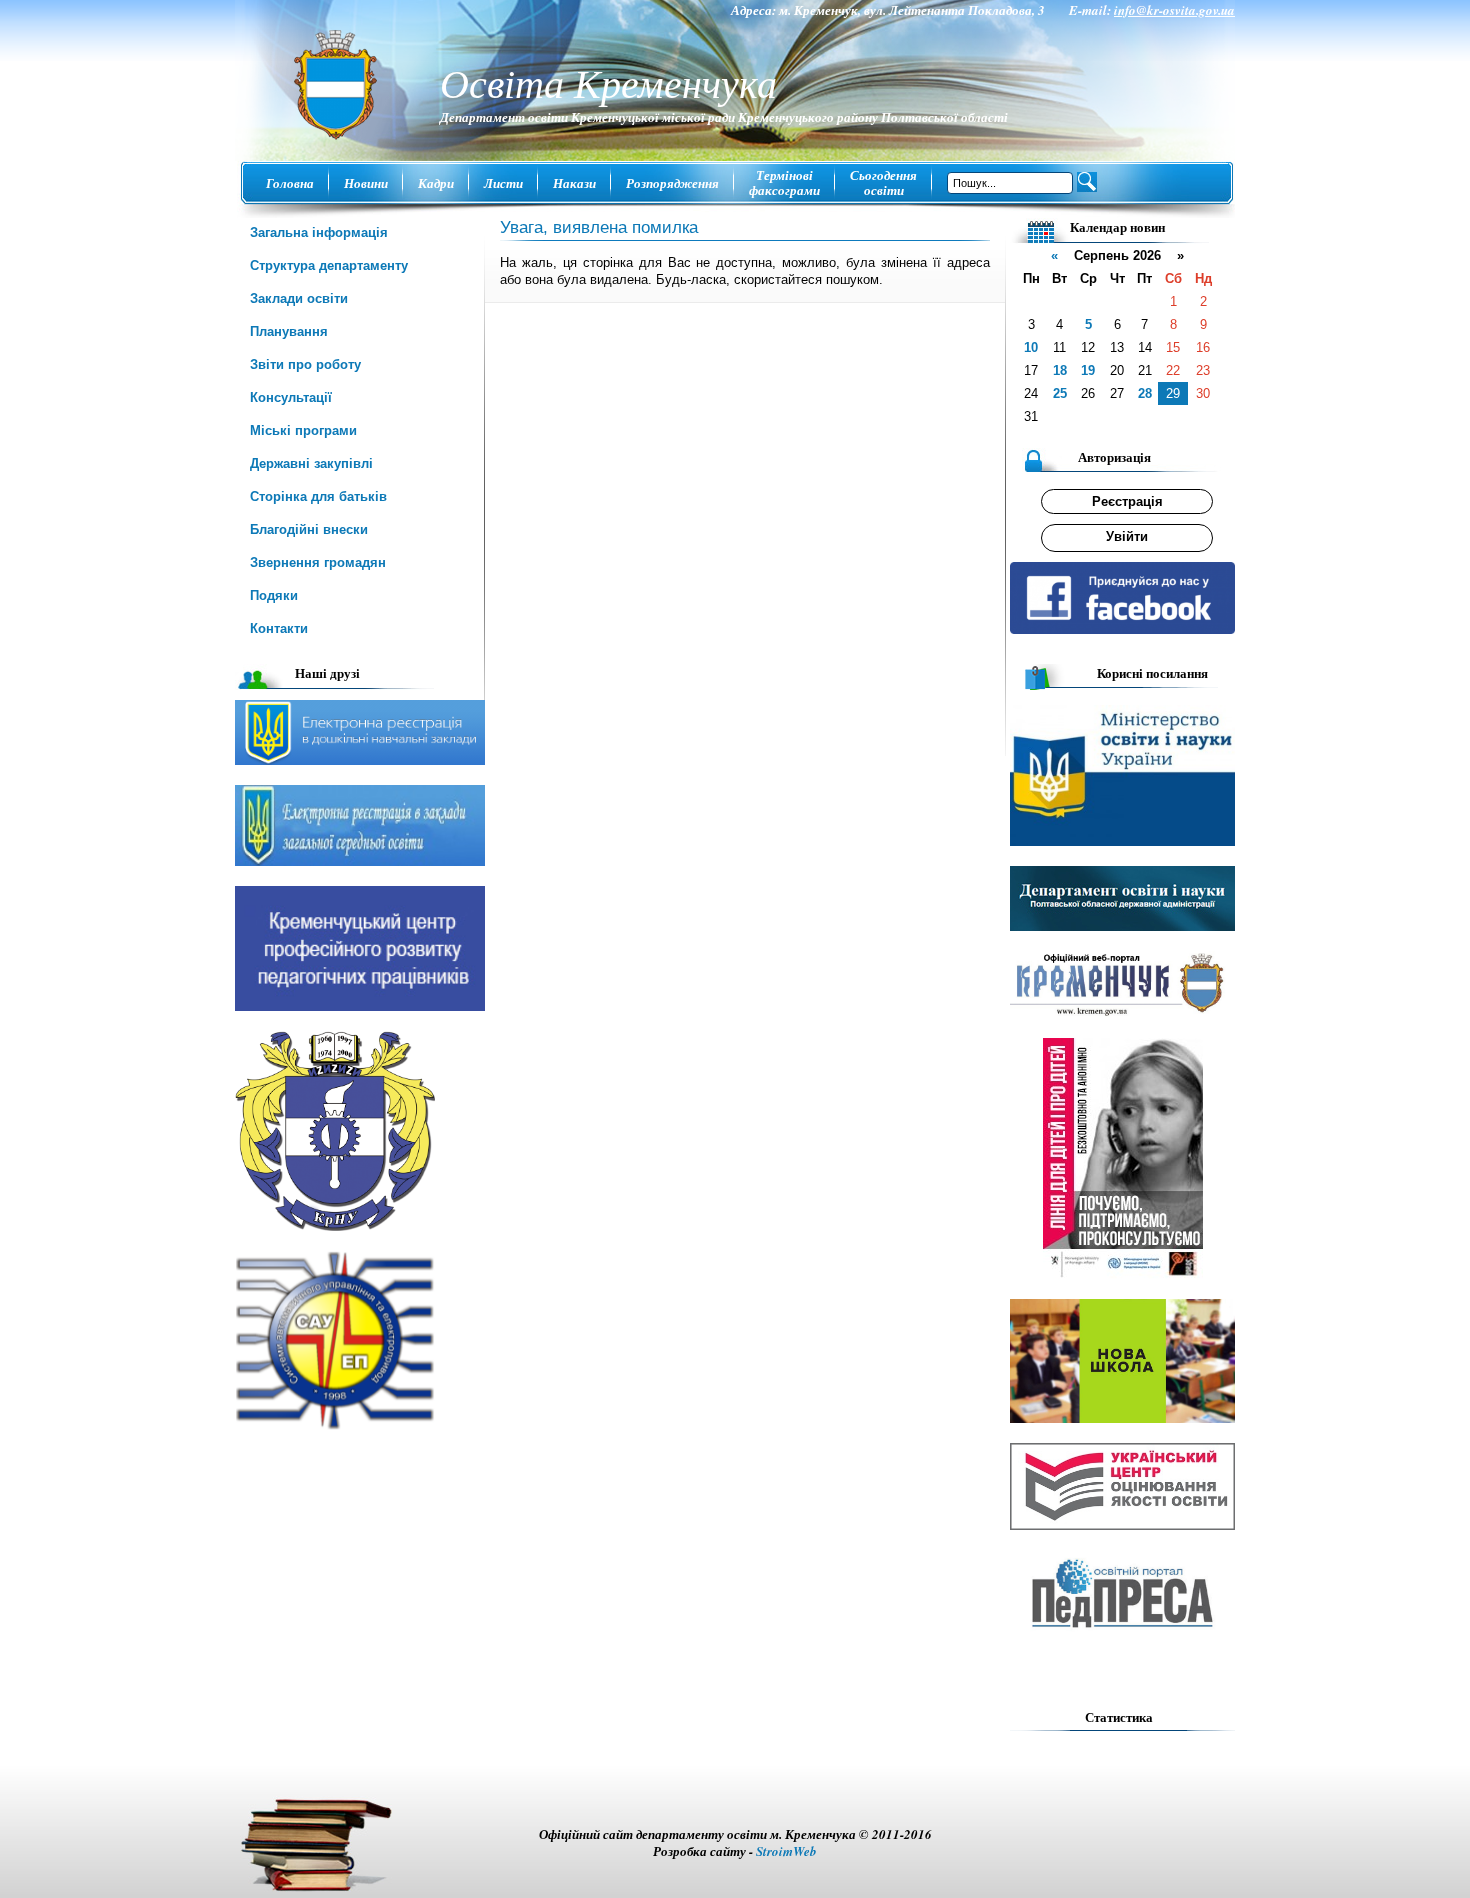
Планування (289, 331)
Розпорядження (672, 183)
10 (1031, 347)
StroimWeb (786, 1851)
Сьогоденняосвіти (883, 182)
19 (1088, 370)
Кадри (436, 183)
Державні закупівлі (311, 463)
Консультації (291, 397)
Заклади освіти (299, 298)
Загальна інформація (319, 232)
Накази (574, 183)
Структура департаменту (329, 265)
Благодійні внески (309, 529)
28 (1145, 393)
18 (1060, 370)
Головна (290, 183)
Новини (366, 183)
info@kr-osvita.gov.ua (1174, 10)
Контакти (279, 628)
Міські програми (303, 430)
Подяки (274, 595)
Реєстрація (1127, 501)
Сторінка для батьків (318, 496)
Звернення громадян (318, 562)
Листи (503, 183)
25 (1060, 393)
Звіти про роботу (305, 364)
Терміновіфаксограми (784, 182)
